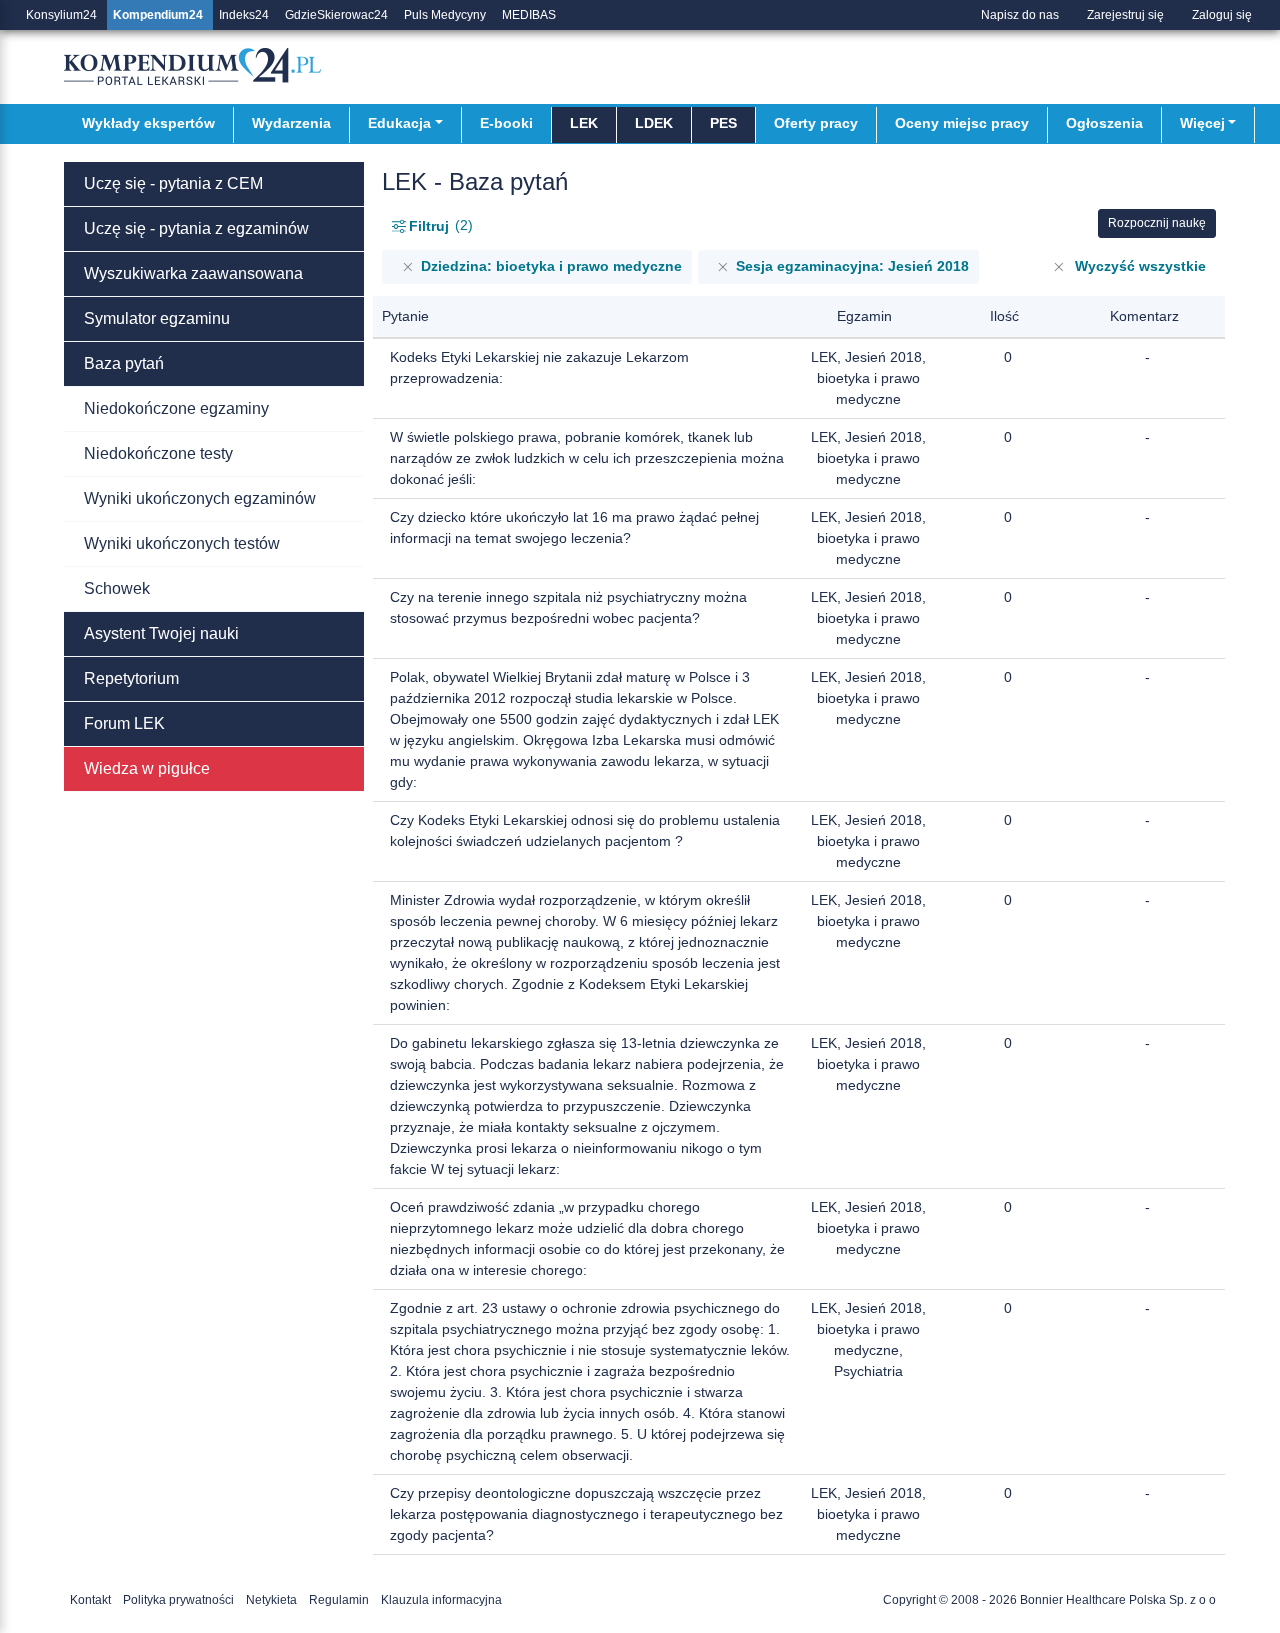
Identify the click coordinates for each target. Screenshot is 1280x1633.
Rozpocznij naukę (1157, 223)
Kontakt (90, 1600)
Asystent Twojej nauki (161, 633)
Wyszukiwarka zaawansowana (193, 273)
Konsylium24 (61, 15)
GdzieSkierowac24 (336, 15)
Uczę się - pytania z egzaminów (196, 228)
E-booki (506, 123)
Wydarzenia (291, 123)
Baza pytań (124, 363)
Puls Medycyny (445, 15)
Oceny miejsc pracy (962, 123)
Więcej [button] (1202, 123)
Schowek (117, 588)
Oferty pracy (816, 123)
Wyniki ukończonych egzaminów (200, 498)
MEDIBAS (529, 15)
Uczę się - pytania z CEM (173, 183)
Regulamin (339, 1600)
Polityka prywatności (178, 1600)
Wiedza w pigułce (147, 768)
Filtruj (438, 225)
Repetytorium (131, 678)
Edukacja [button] (399, 123)
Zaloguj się (1222, 15)
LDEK (654, 123)
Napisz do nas (1020, 15)
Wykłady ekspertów (148, 123)
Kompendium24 (158, 15)
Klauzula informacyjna (441, 1600)
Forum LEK (124, 723)
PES (723, 123)
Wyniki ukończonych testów (182, 543)
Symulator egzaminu (157, 318)
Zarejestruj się (1125, 15)
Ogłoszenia (1104, 123)
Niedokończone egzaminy (176, 408)
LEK (584, 123)
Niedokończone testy (158, 453)
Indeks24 (244, 15)
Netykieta (271, 1600)
